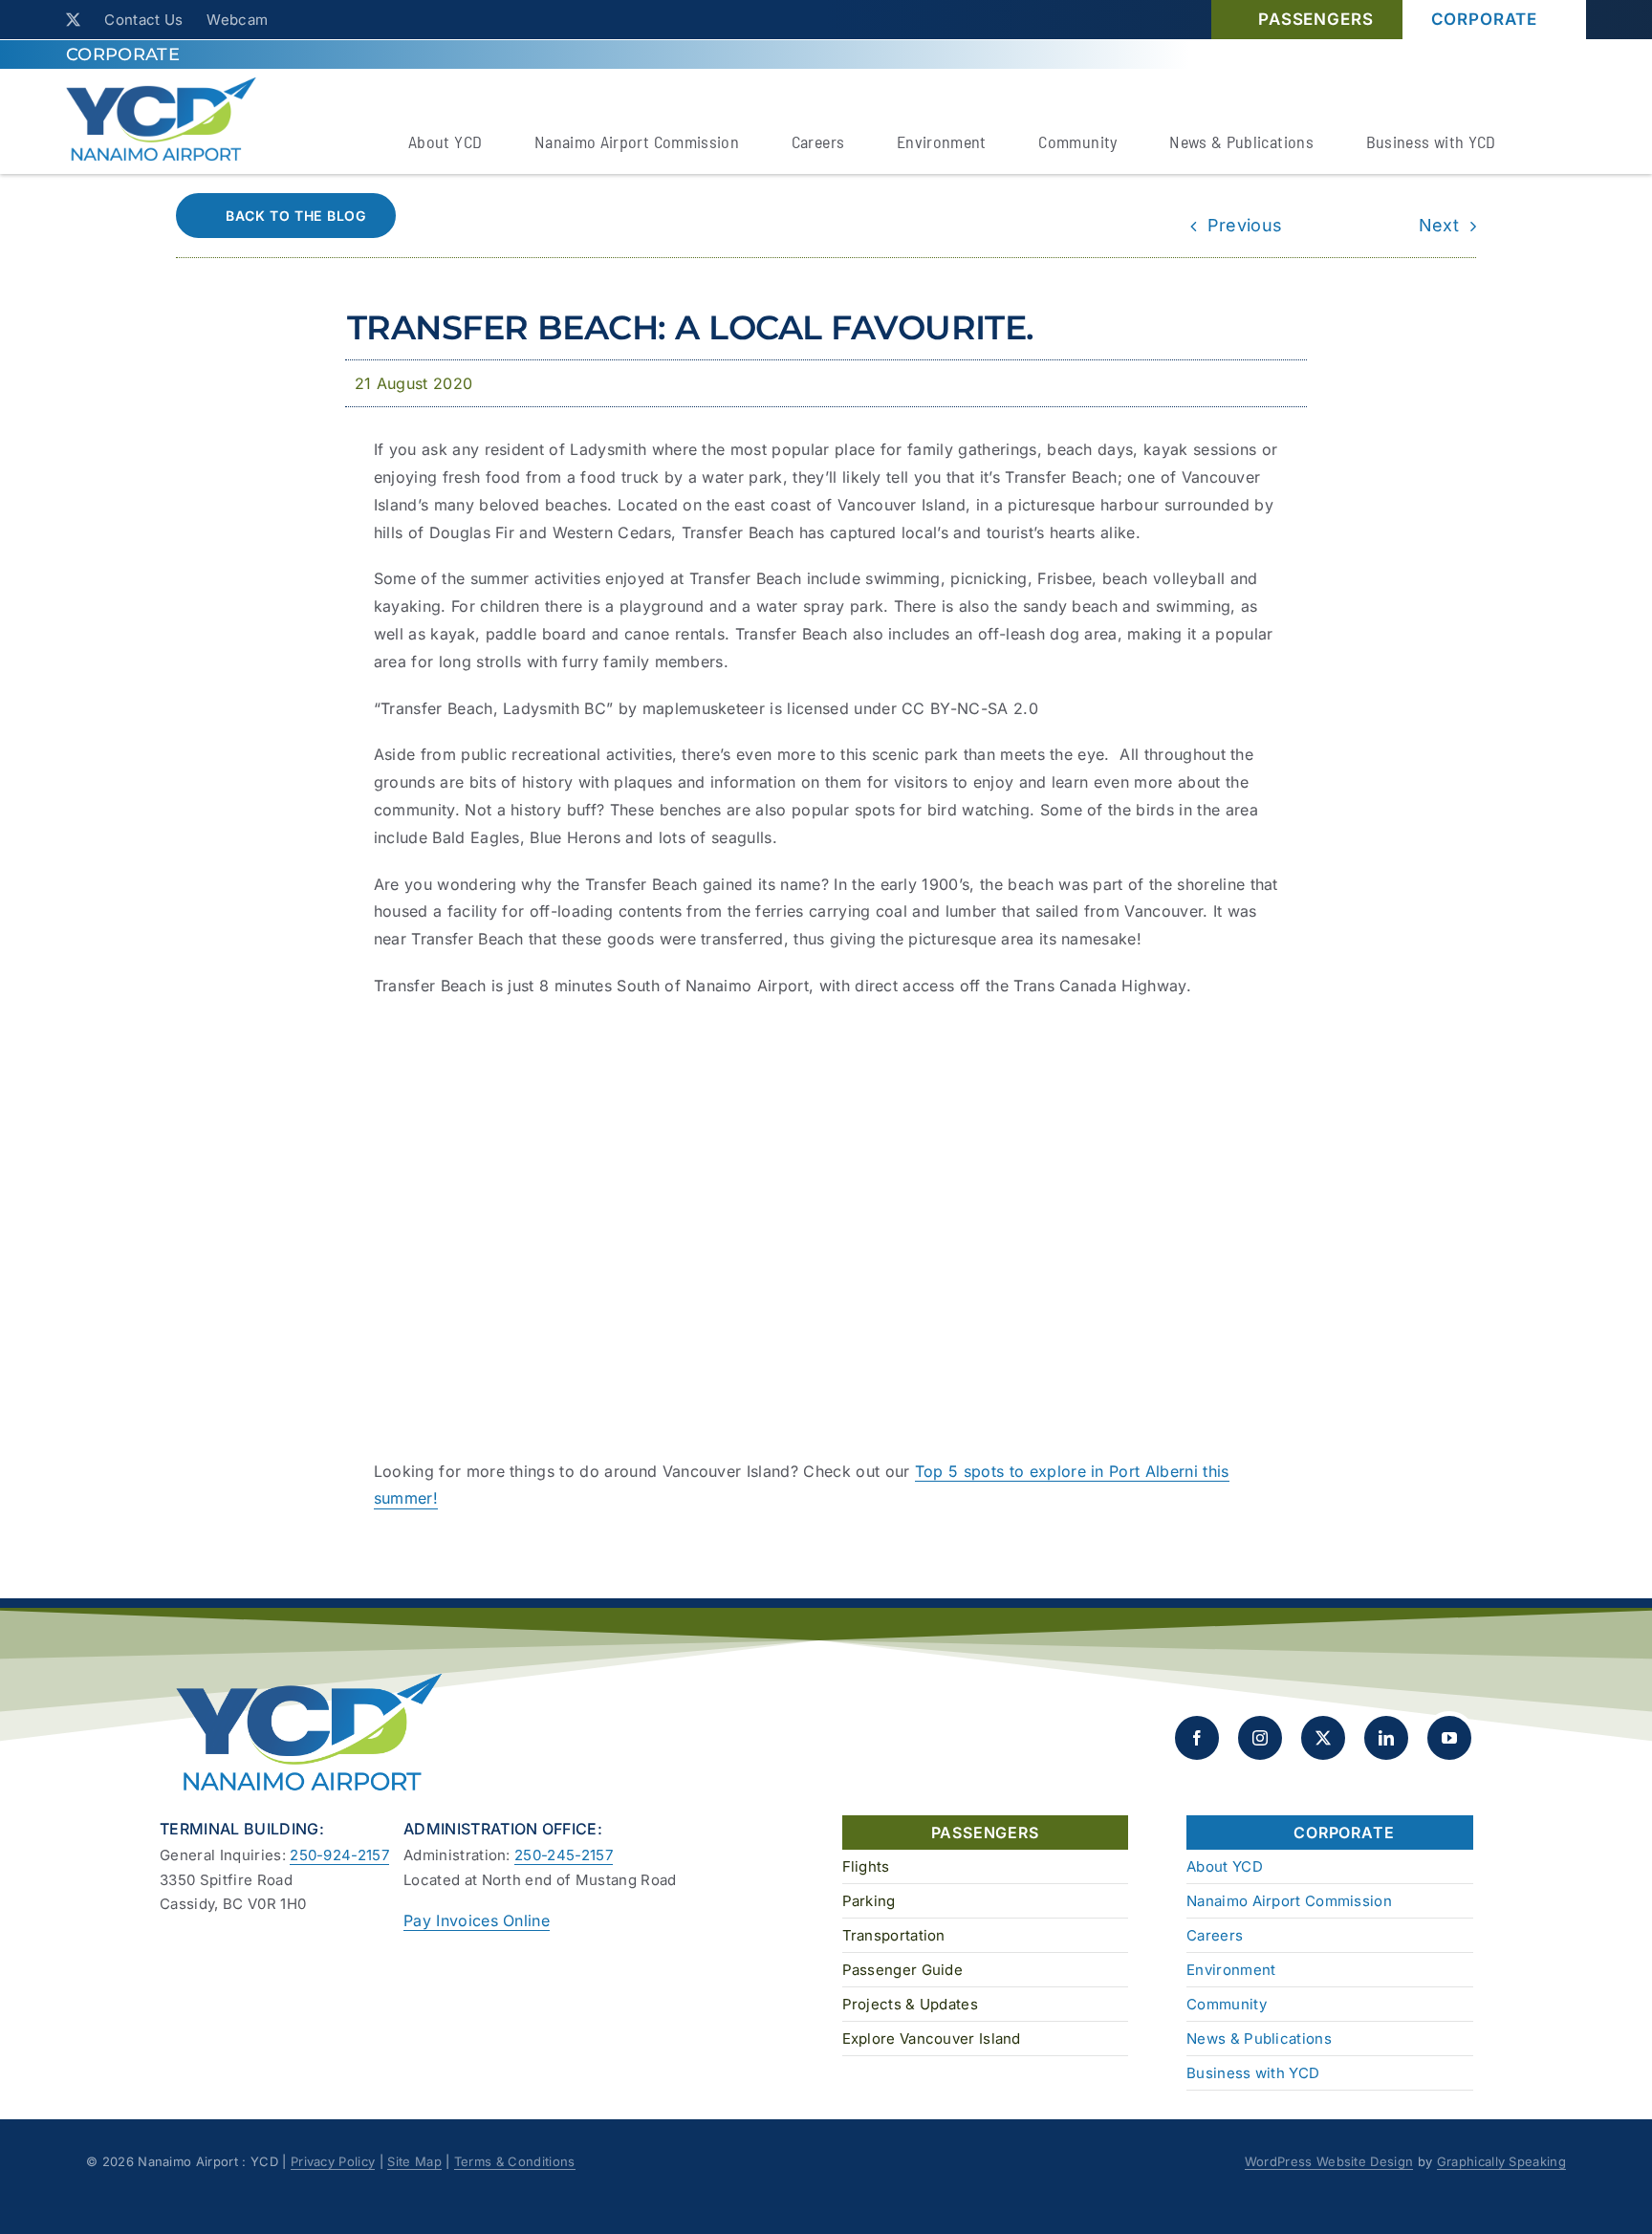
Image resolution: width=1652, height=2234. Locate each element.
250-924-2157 (339, 1855)
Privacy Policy (333, 2161)
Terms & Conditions (515, 2161)
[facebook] (1197, 1738)
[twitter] (73, 20)
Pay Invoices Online (477, 1920)
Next (1439, 225)
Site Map (414, 2161)
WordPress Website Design (1329, 2161)
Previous (1245, 225)
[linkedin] (1386, 1738)
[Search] (1554, 144)
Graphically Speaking (1501, 2161)
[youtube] (1449, 1738)
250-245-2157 (564, 1855)
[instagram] (1260, 1738)
